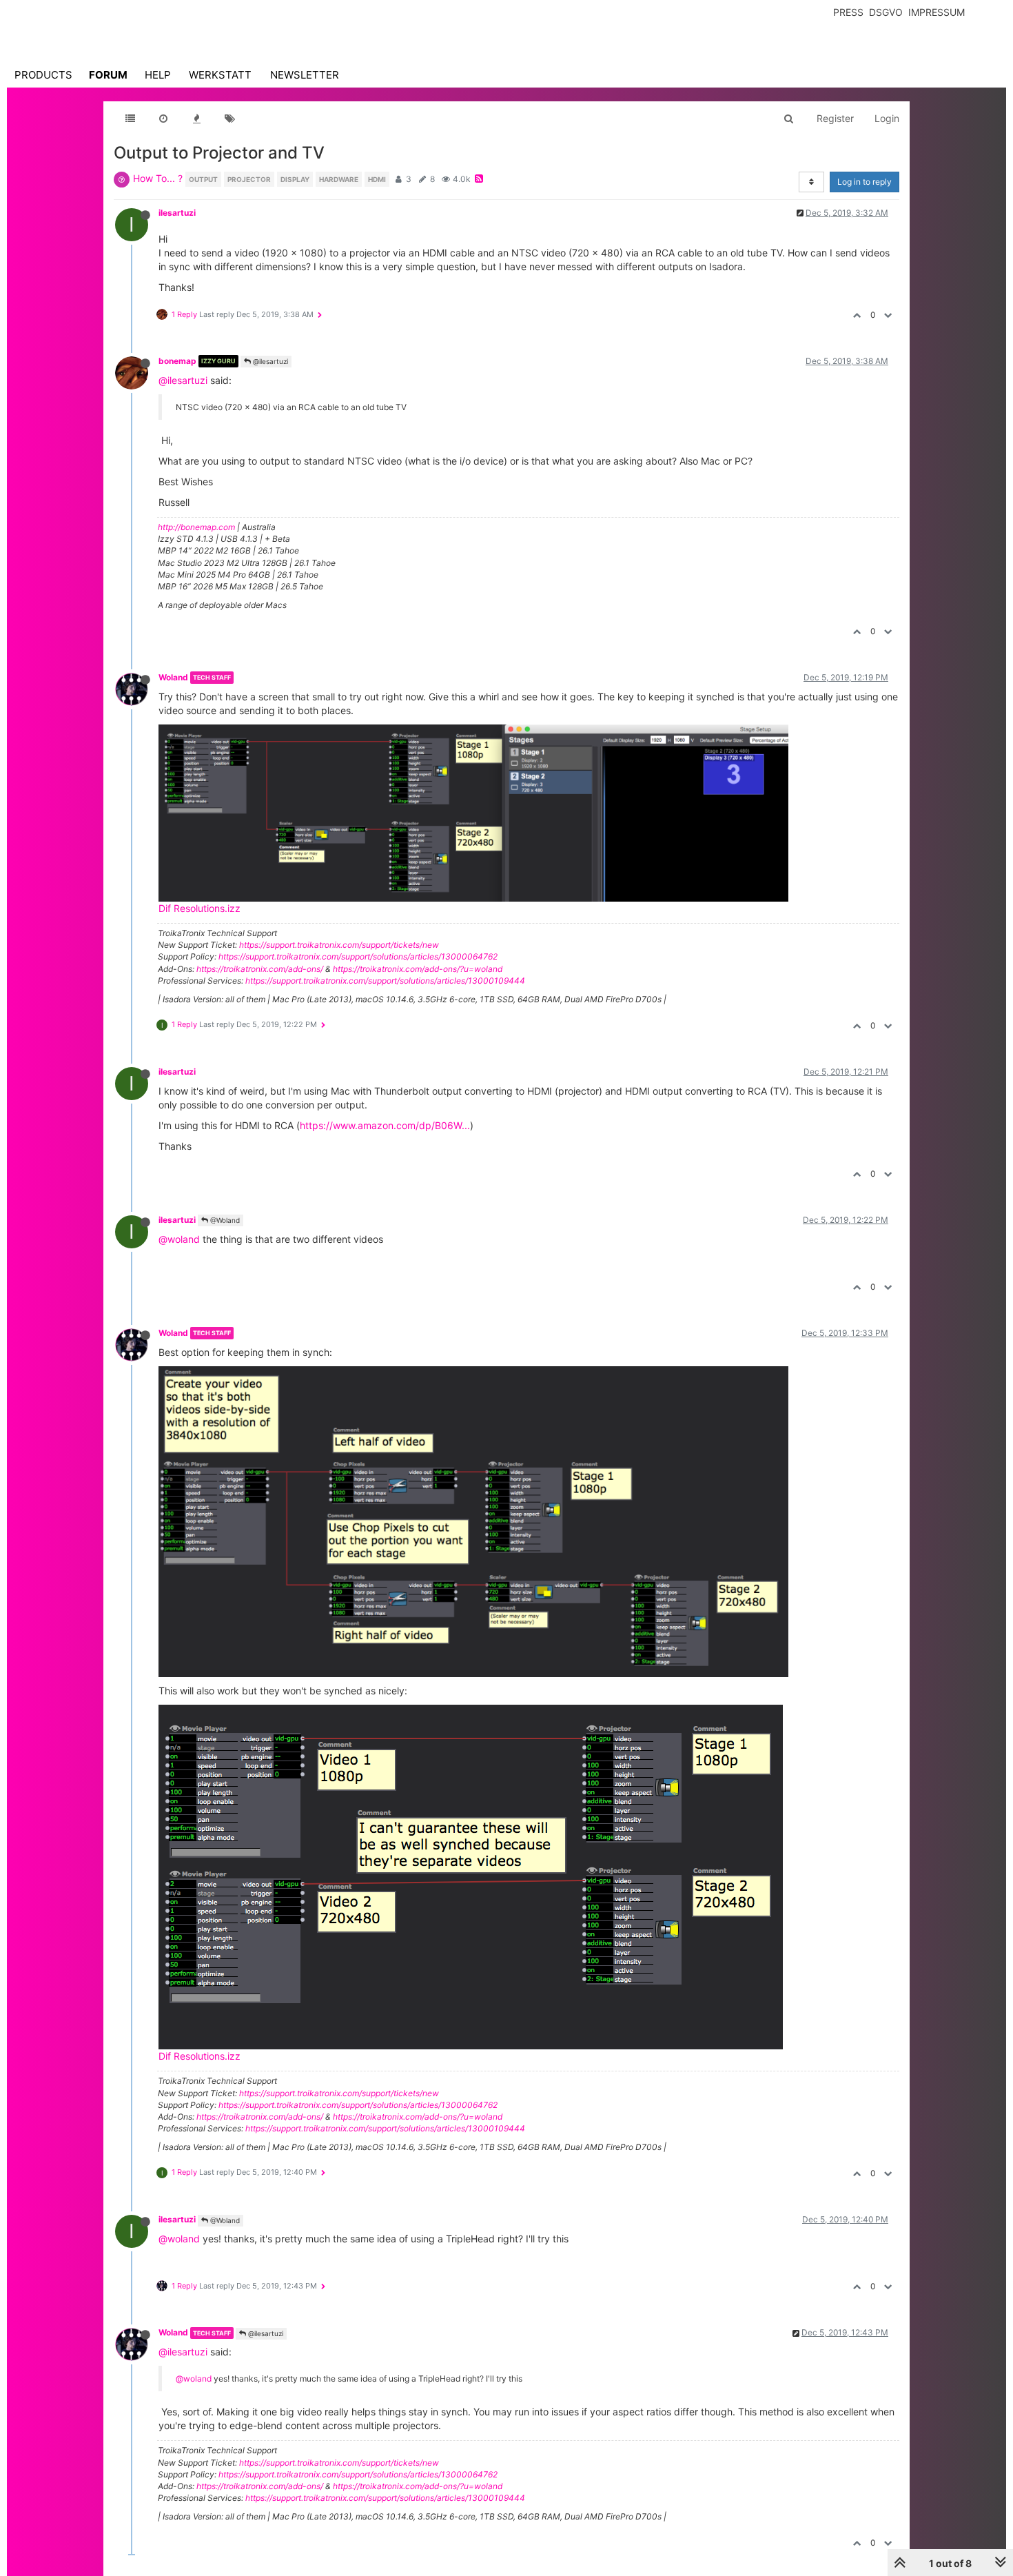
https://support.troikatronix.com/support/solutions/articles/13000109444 (385, 981)
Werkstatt (220, 75)
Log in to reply (864, 182)
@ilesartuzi (269, 361)
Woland (173, 677)
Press (848, 12)
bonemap (177, 361)
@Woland (224, 1220)
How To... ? (158, 178)
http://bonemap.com (196, 527)
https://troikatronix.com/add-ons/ (260, 969)
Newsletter (305, 75)
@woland (179, 1239)
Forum (108, 75)
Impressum (937, 12)
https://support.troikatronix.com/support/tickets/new (339, 945)
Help (158, 75)
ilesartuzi (177, 213)
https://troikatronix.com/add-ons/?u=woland (418, 969)
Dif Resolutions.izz (199, 908)
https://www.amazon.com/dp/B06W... (385, 1125)
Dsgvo (886, 12)
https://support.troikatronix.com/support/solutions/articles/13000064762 (358, 956)
